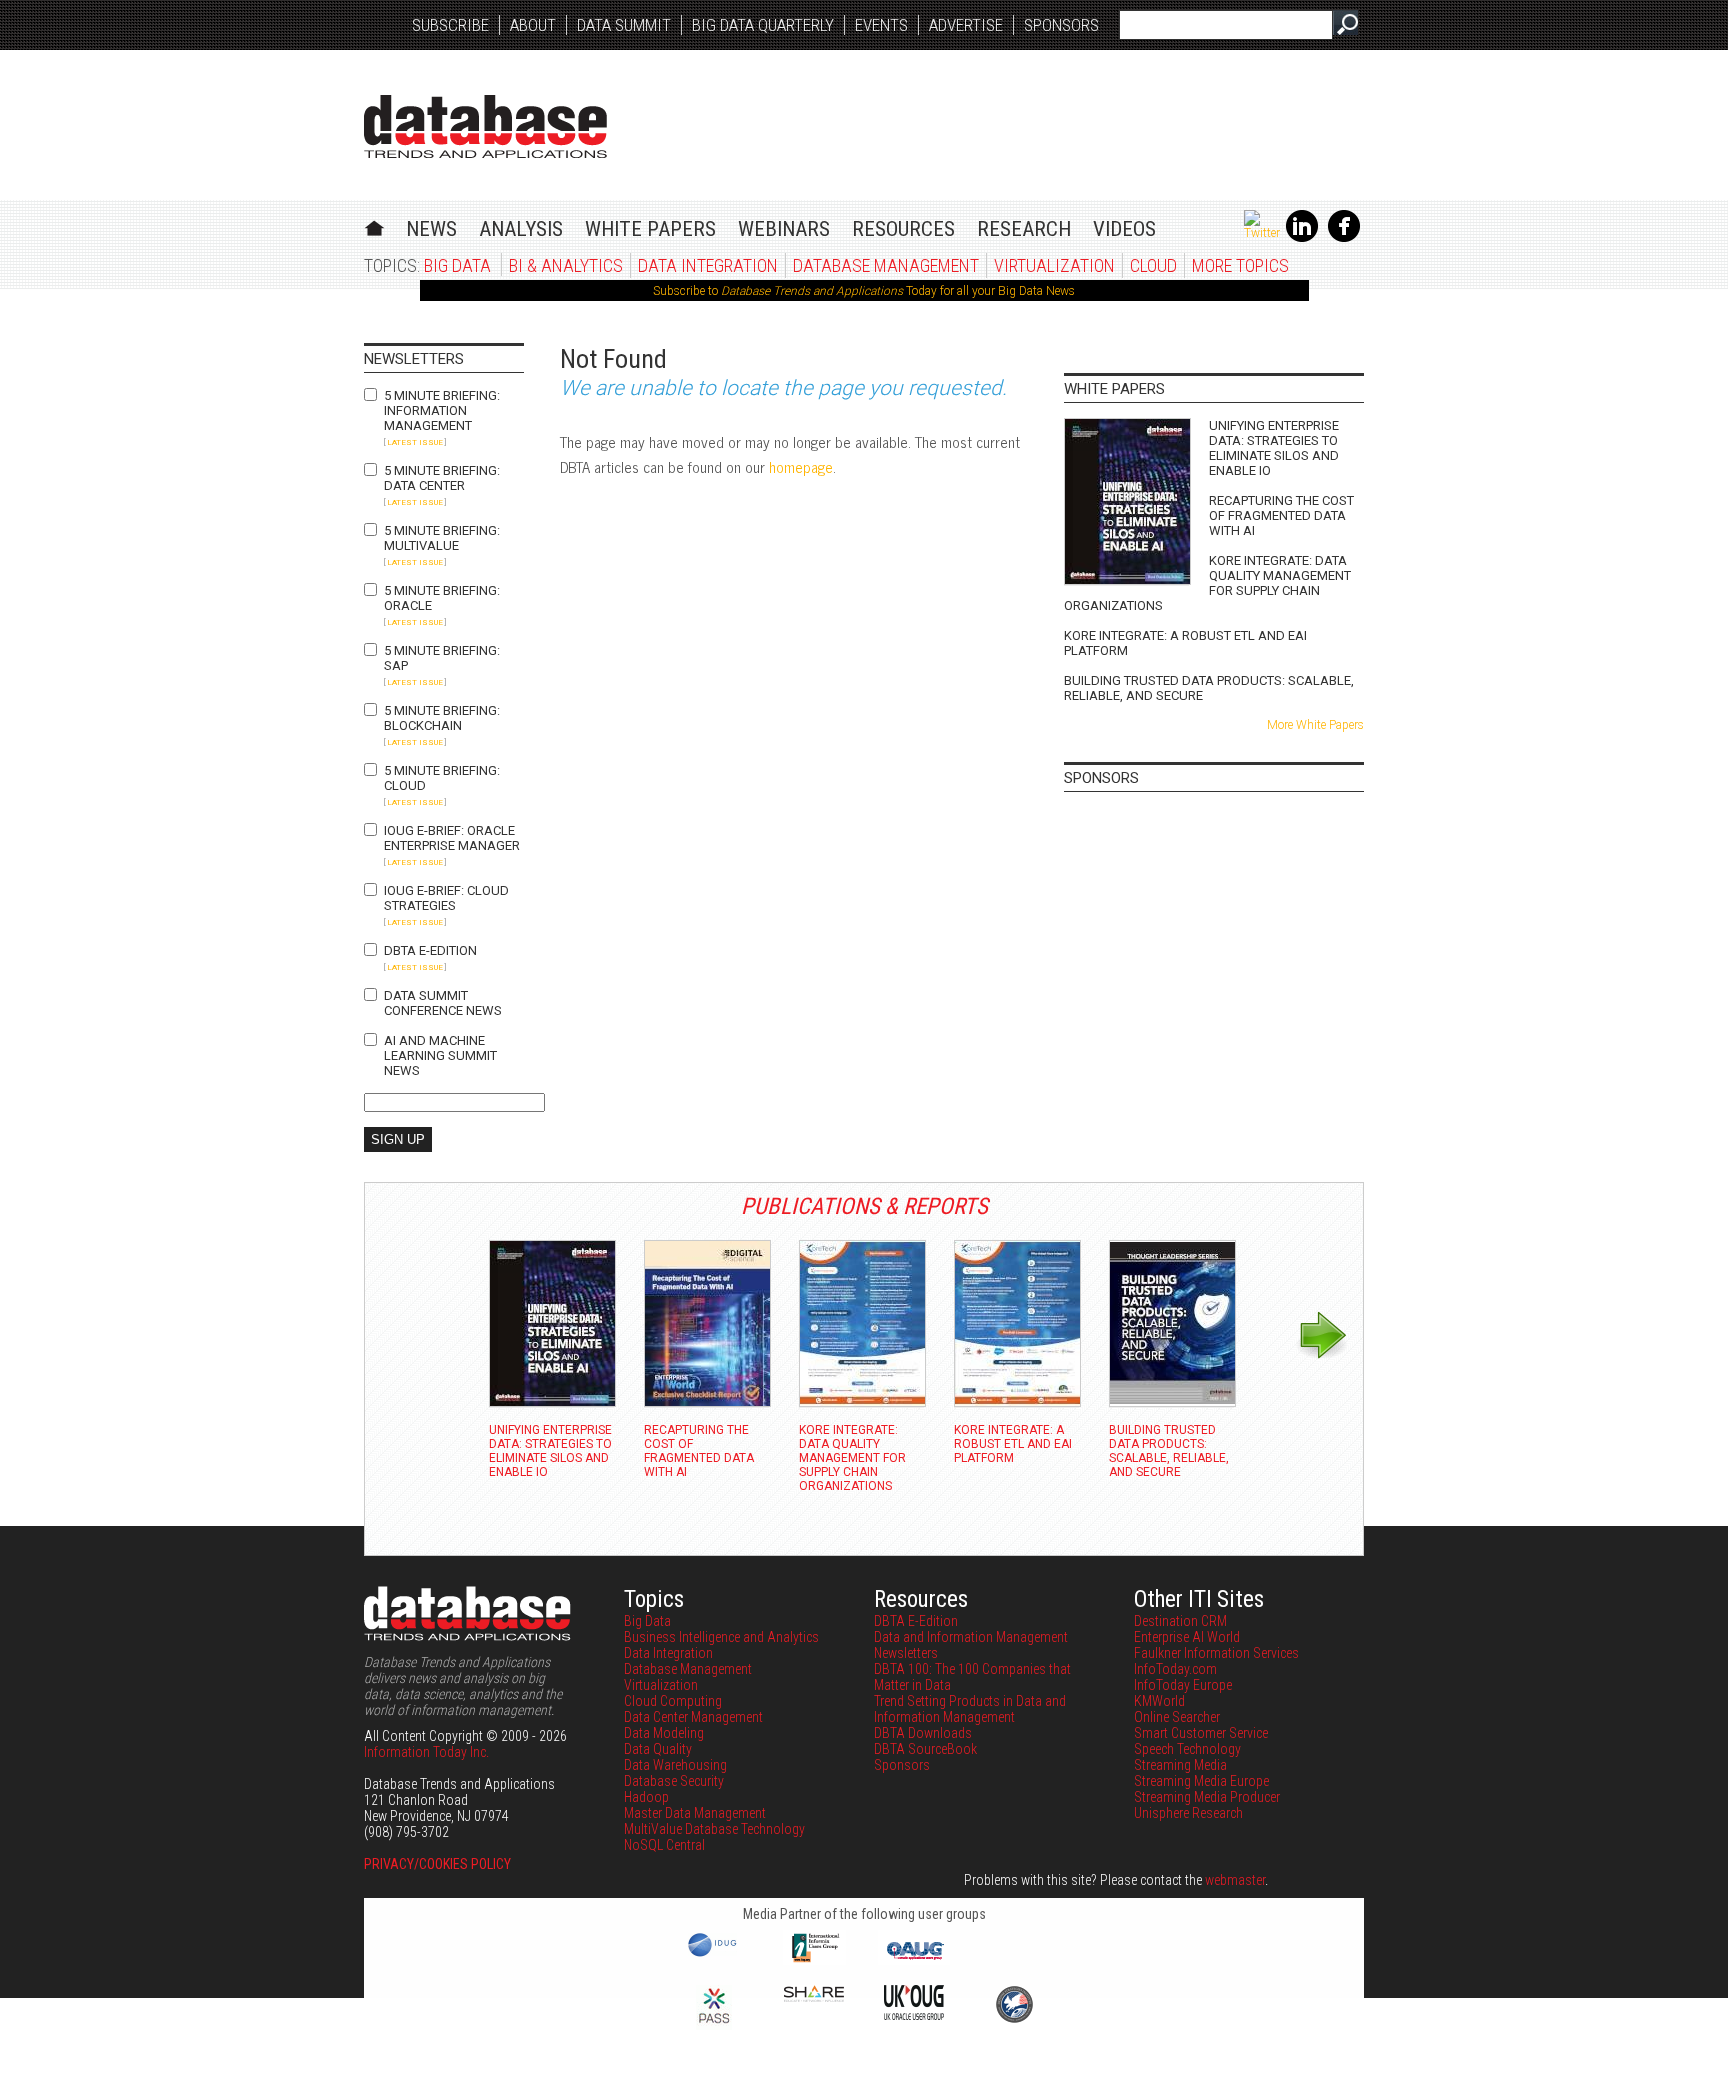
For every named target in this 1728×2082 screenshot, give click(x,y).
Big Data (457, 265)
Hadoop (646, 1797)
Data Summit (624, 25)
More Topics (1240, 265)
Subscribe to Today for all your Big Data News (864, 291)
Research (1024, 229)
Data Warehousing (675, 1765)
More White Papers (1315, 725)
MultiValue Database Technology (714, 1829)
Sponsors (1061, 25)
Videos (1124, 229)
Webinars (784, 229)
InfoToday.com (1175, 1669)
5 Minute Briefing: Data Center (442, 478)
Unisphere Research (1188, 1813)
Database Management (886, 265)
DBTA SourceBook (925, 1749)
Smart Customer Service (1201, 1733)
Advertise (966, 25)
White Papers (650, 229)
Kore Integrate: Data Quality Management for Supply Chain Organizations (1207, 583)
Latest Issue (415, 442)
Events (881, 25)
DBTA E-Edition (430, 950)
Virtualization (1054, 265)
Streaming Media (1180, 1765)
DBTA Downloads (923, 1733)
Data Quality (658, 1749)
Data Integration (708, 265)
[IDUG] (714, 1955)
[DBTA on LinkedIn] (1302, 238)
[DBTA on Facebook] (1344, 238)
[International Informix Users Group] (814, 1960)
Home (374, 225)
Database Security (674, 1781)
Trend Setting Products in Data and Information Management (970, 1709)
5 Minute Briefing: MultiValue (442, 538)
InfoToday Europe (1183, 1685)
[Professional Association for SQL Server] (714, 2025)
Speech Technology (1187, 1749)
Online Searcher (1177, 1717)
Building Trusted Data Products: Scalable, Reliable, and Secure (1209, 688)
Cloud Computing (673, 1701)
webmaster (1235, 1880)
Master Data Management (695, 1813)
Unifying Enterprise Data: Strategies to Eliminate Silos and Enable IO (1274, 448)
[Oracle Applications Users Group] (914, 1960)
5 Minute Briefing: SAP (442, 658)
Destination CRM (1180, 1621)
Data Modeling (664, 1733)
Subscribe (450, 25)
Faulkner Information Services (1216, 1653)
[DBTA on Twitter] (1262, 233)
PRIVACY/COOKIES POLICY (437, 1864)
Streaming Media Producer (1207, 1797)
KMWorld (1159, 1701)
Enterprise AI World (1187, 1637)
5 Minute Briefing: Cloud (442, 778)
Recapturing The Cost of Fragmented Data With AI (1281, 515)
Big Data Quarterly (763, 25)
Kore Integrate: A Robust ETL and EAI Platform (1185, 643)
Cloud (1153, 265)
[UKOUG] (914, 2015)
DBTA (485, 126)
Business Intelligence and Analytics (721, 1637)
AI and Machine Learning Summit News (440, 1055)
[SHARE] (814, 1997)
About (533, 25)
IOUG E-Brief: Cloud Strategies (446, 898)
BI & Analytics (566, 265)
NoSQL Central (664, 1845)
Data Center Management (693, 1717)
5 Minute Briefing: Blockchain (442, 718)
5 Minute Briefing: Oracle (442, 598)
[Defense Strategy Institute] (1014, 2020)
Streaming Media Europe (1201, 1781)
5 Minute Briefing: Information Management (442, 410)
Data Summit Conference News (443, 1003)
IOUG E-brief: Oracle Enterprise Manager (452, 838)
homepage (801, 466)
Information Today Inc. (426, 1752)
